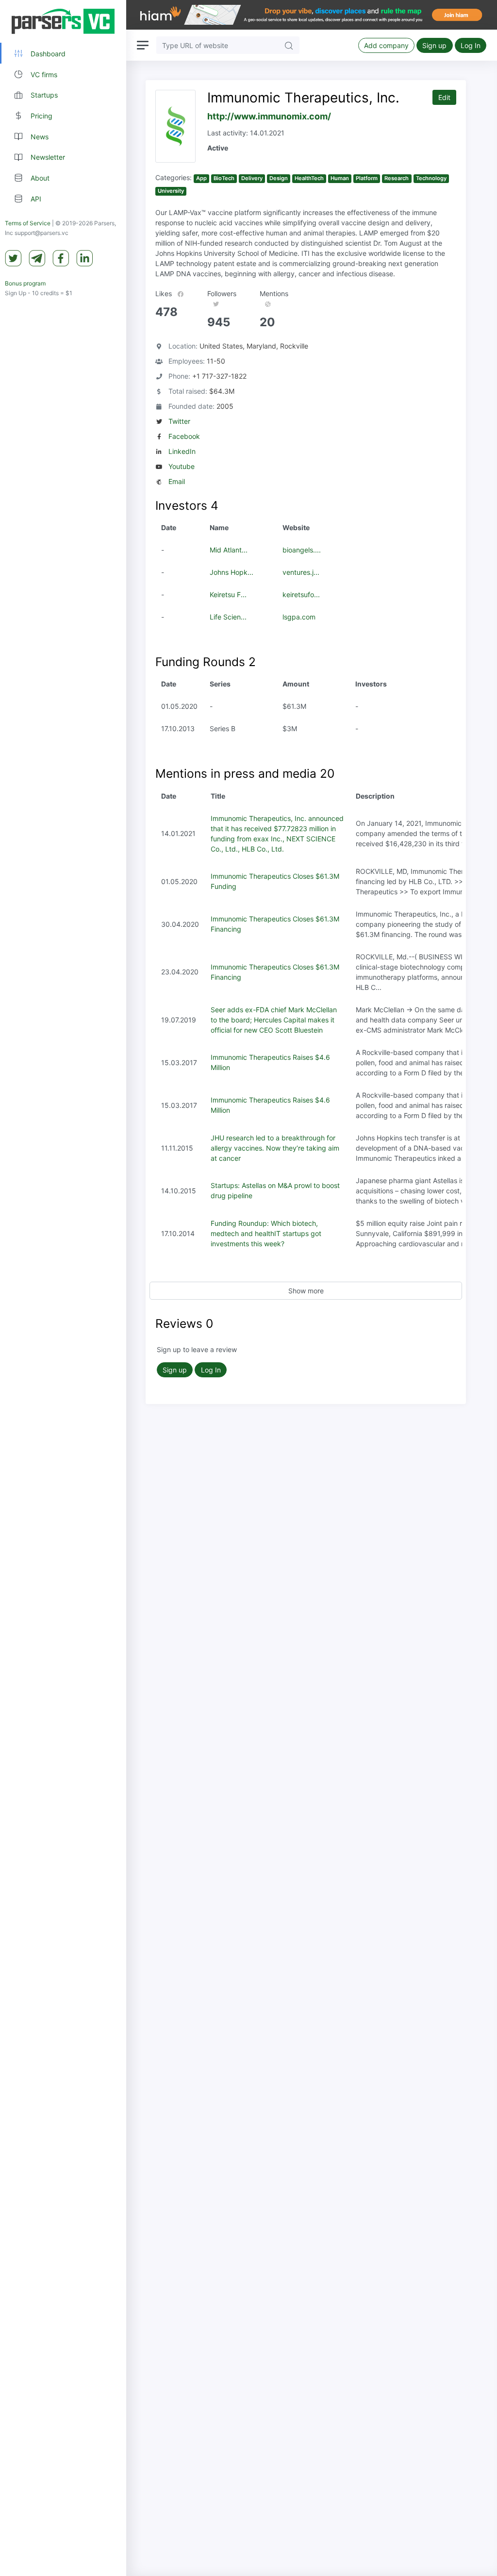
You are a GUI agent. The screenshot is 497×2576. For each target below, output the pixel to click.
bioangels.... (302, 550)
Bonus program (25, 283)
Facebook (184, 436)
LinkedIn (182, 451)
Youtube (182, 466)
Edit (444, 97)
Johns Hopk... (232, 572)
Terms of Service (28, 223)
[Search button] (289, 45)
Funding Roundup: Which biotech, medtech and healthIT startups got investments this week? (266, 1233)
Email (177, 481)
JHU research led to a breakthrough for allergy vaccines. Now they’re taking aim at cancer (275, 1148)
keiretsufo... (301, 594)
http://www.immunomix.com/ (269, 116)
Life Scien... (228, 617)
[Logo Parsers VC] (63, 21)
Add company (386, 45)
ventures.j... (301, 572)
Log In (471, 45)
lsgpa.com (299, 617)
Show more (306, 1291)
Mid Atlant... (229, 550)
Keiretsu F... (228, 594)
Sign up (434, 45)
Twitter (179, 421)
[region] (63, 1288)
